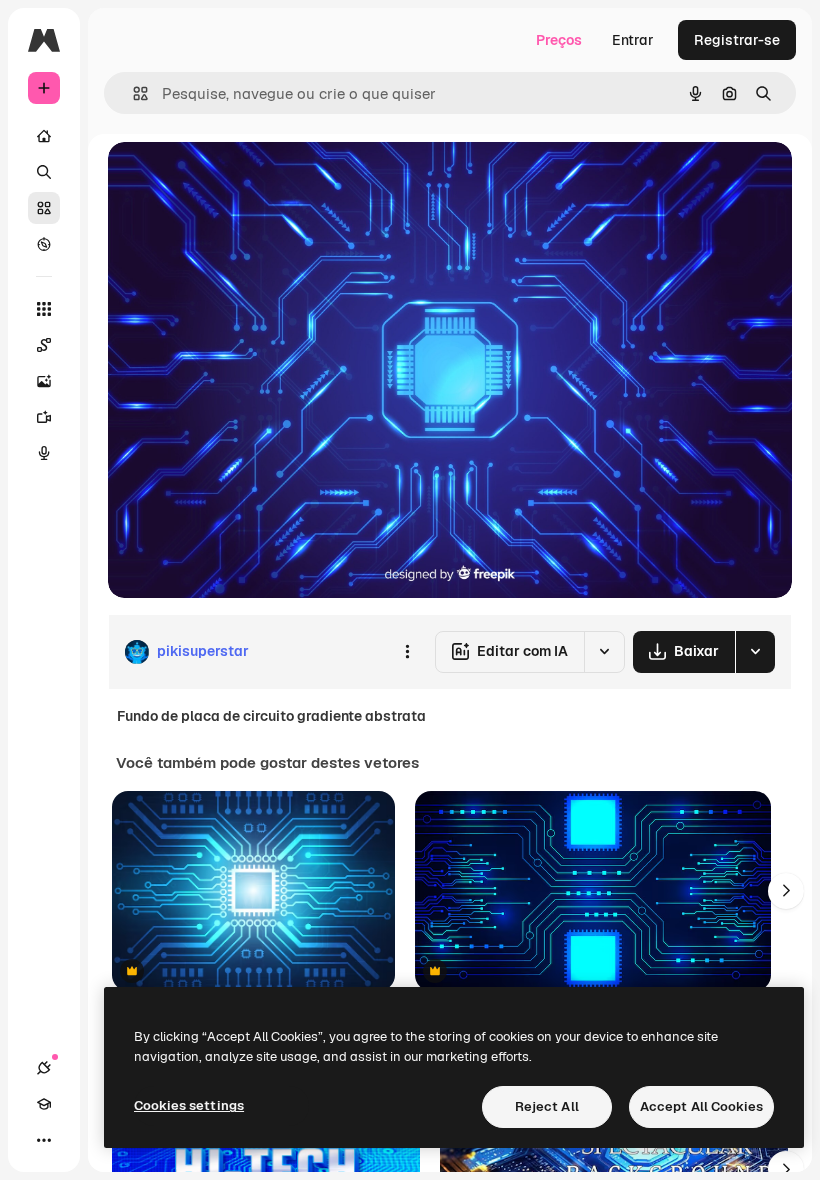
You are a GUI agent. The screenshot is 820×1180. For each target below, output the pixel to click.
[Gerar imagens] (44, 381)
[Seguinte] (786, 891)
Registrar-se (737, 40)
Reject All (547, 1106)
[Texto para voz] (44, 453)
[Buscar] (44, 172)
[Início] (44, 136)
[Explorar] (44, 244)
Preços (559, 40)
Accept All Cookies (701, 1106)
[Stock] (44, 208)
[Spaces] (44, 345)
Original (236, 179)
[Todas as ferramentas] (44, 309)
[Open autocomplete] (132, 93)
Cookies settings (189, 1105)
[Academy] (44, 1104)
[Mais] (44, 1140)
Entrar (633, 40)
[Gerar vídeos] (44, 417)
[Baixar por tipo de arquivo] (755, 652)
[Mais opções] (407, 652)
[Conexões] (44, 1068)
